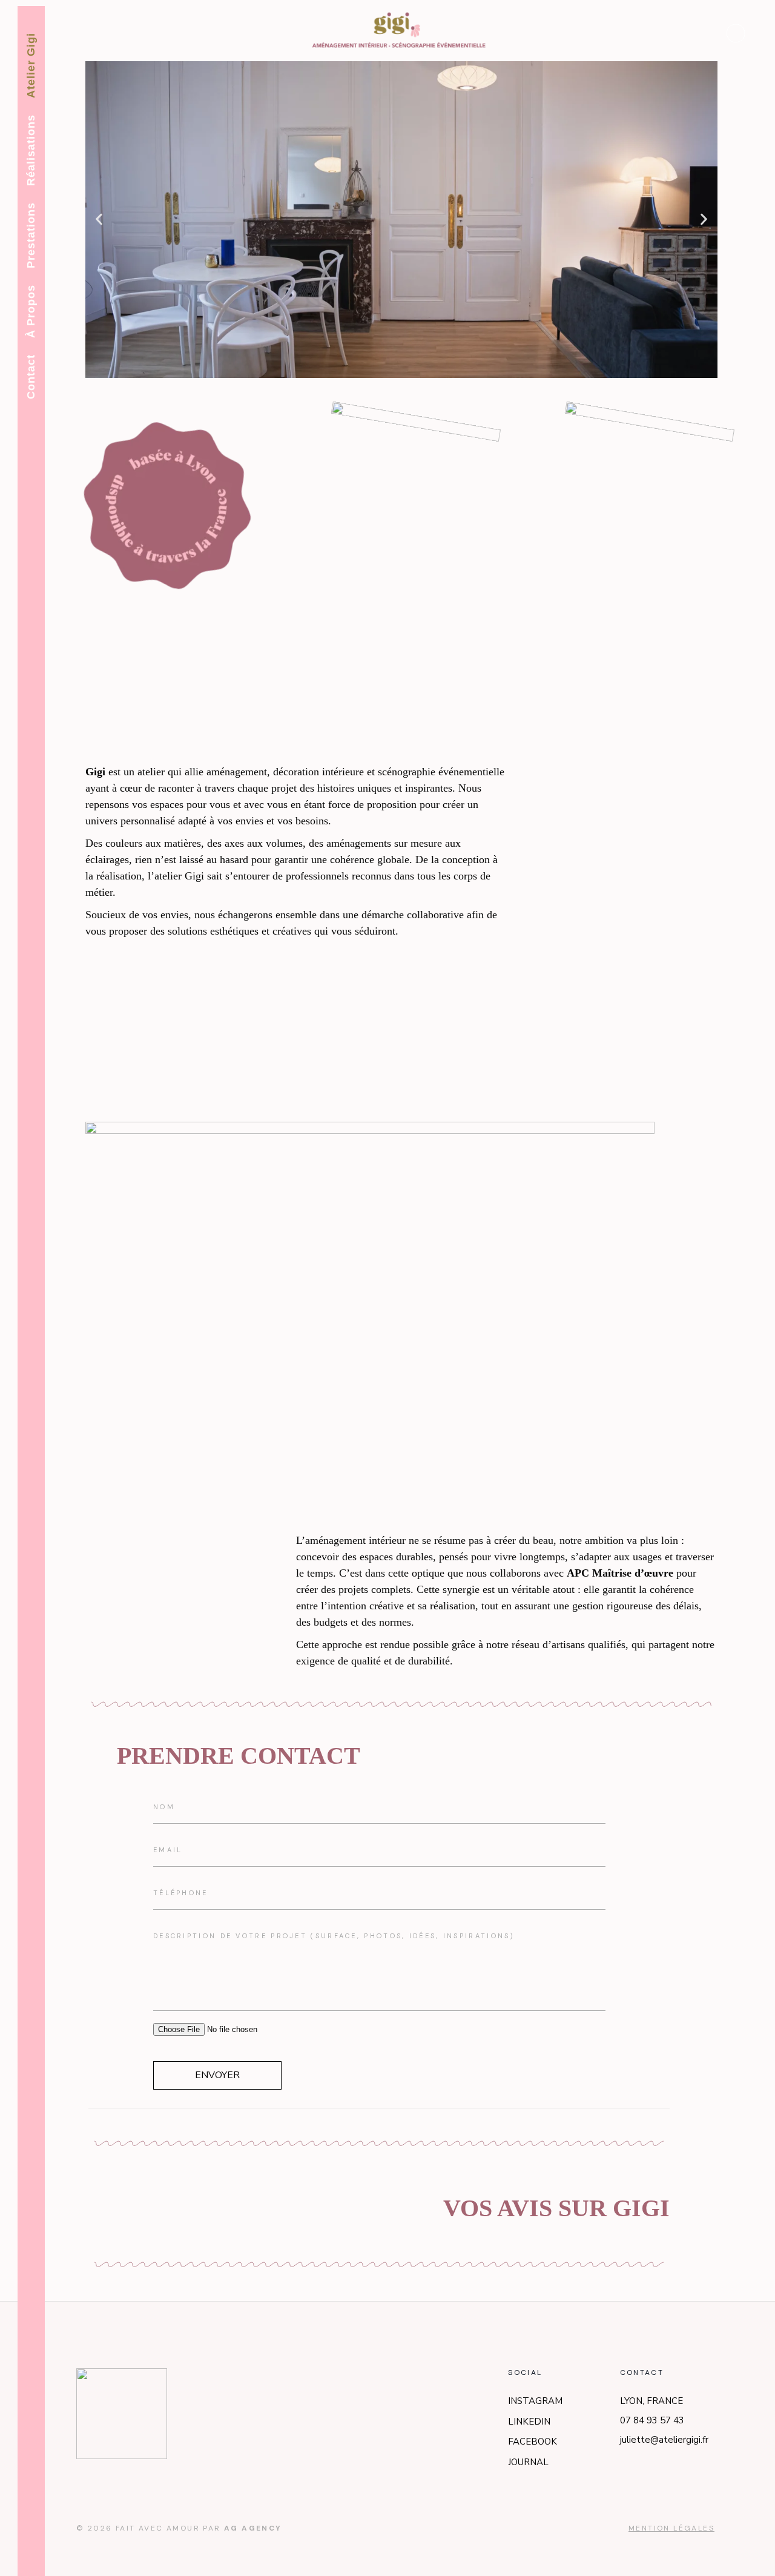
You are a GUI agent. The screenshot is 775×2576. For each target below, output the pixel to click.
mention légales (671, 2528)
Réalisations (31, 150)
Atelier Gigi (31, 65)
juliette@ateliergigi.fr (664, 2440)
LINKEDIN (529, 2422)
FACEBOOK (533, 2442)
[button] (99, 220)
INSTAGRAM (535, 2401)
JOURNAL (528, 2462)
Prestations (31, 235)
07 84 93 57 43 (652, 2420)
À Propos (31, 311)
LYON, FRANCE (651, 2401)
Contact (31, 377)
